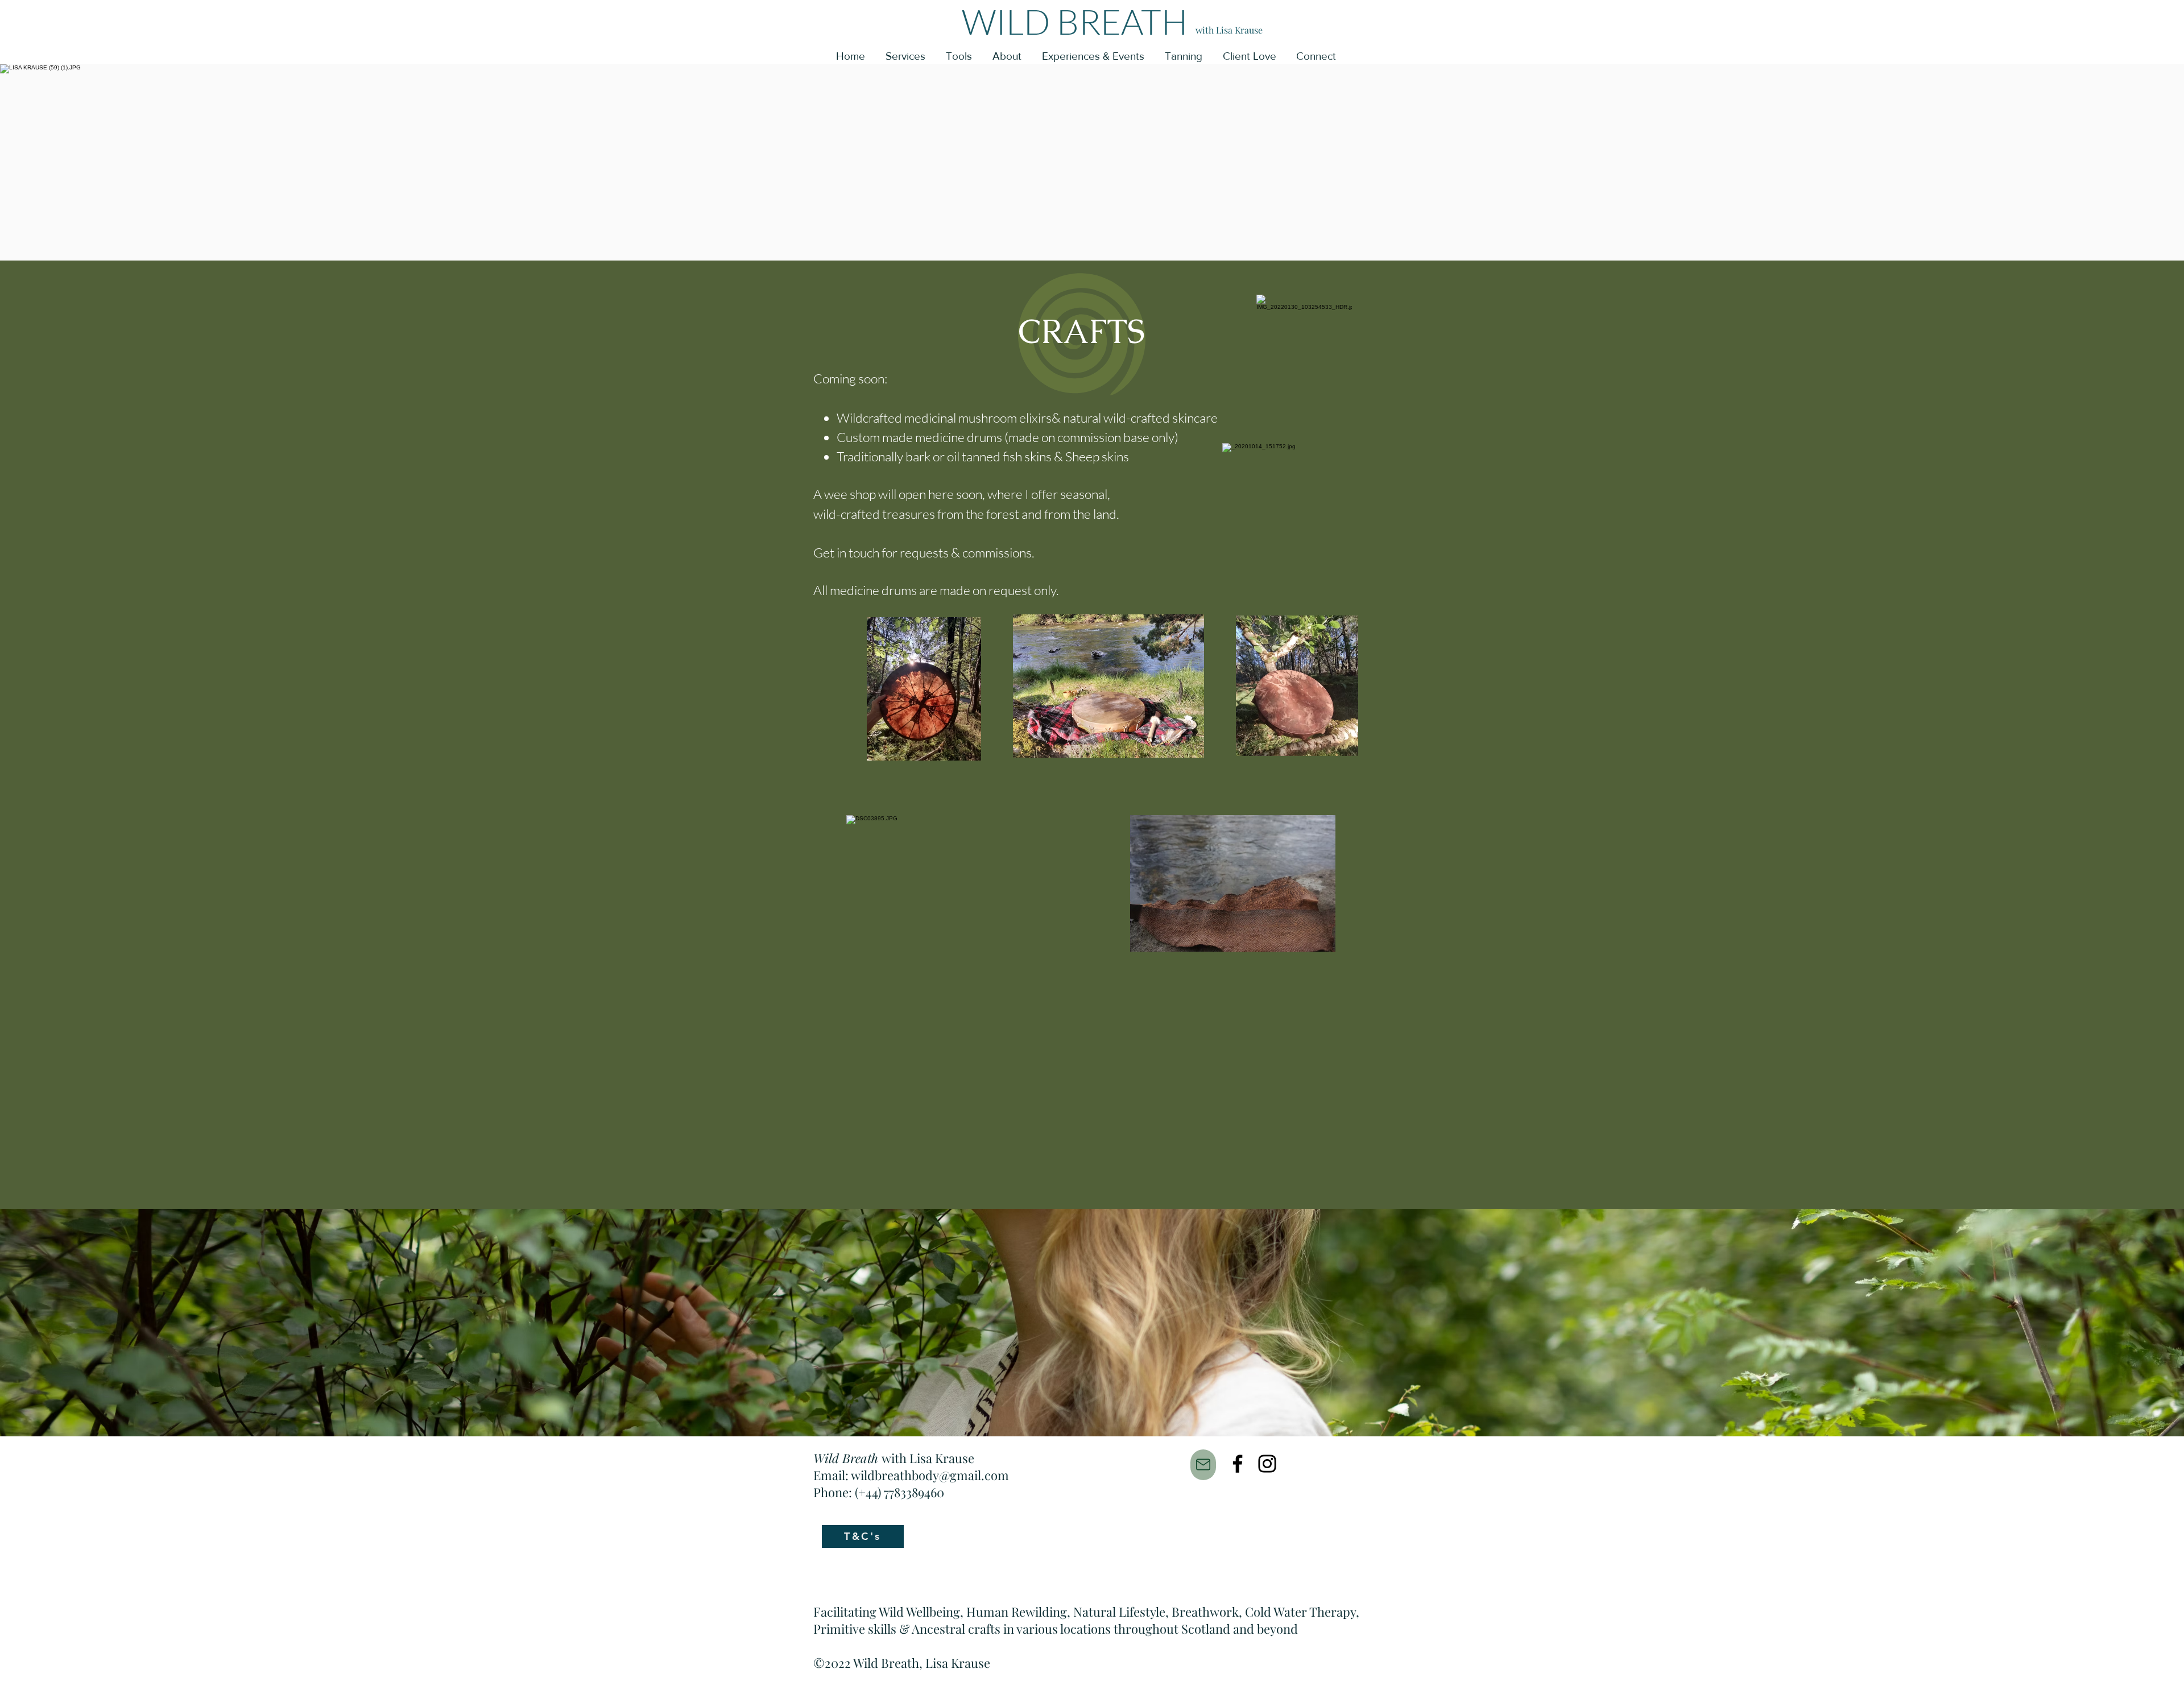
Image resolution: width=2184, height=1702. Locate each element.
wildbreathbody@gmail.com (930, 1475)
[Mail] (1203, 1465)
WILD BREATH (1075, 21)
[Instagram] (1267, 1464)
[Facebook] (1238, 1464)
